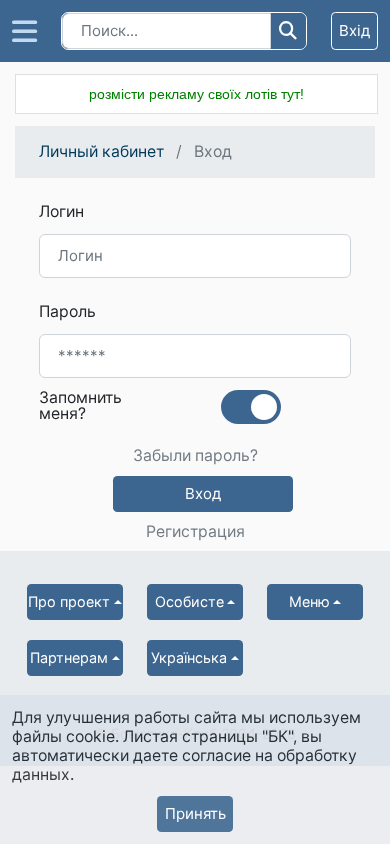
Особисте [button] (189, 601)
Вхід (354, 30)
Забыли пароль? (195, 456)
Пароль (67, 311)
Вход (203, 493)
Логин (61, 211)
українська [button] (189, 657)
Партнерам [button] (69, 657)
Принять (195, 813)
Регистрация (195, 532)
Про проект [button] (69, 601)
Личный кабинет (101, 151)
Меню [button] (309, 601)
